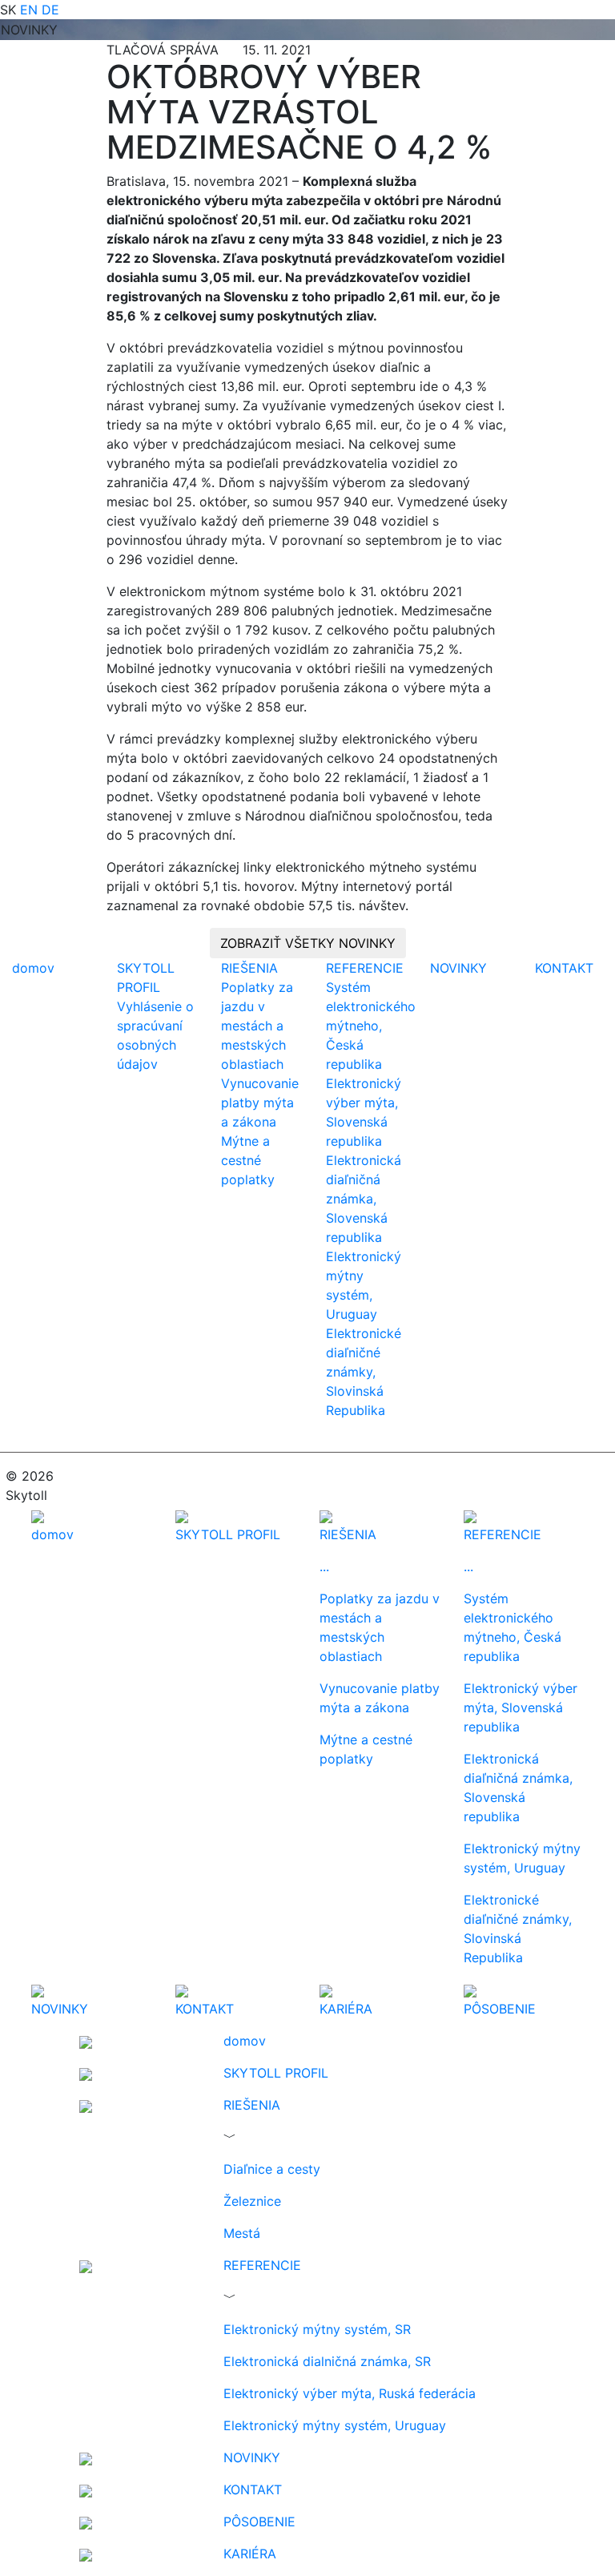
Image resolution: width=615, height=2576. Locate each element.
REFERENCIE (365, 968)
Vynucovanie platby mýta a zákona (260, 1103)
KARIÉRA (250, 2554)
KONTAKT (564, 968)
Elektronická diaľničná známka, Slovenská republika (364, 1199)
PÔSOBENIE (259, 2522)
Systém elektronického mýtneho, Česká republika (371, 1026)
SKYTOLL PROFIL (276, 2073)
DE (50, 10)
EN (29, 10)
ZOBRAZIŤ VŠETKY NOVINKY (308, 943)
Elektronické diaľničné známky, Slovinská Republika (364, 1372)
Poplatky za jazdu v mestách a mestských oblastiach (257, 1026)
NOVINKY (458, 968)
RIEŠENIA (249, 968)
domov (33, 968)
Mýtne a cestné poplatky (248, 1160)
